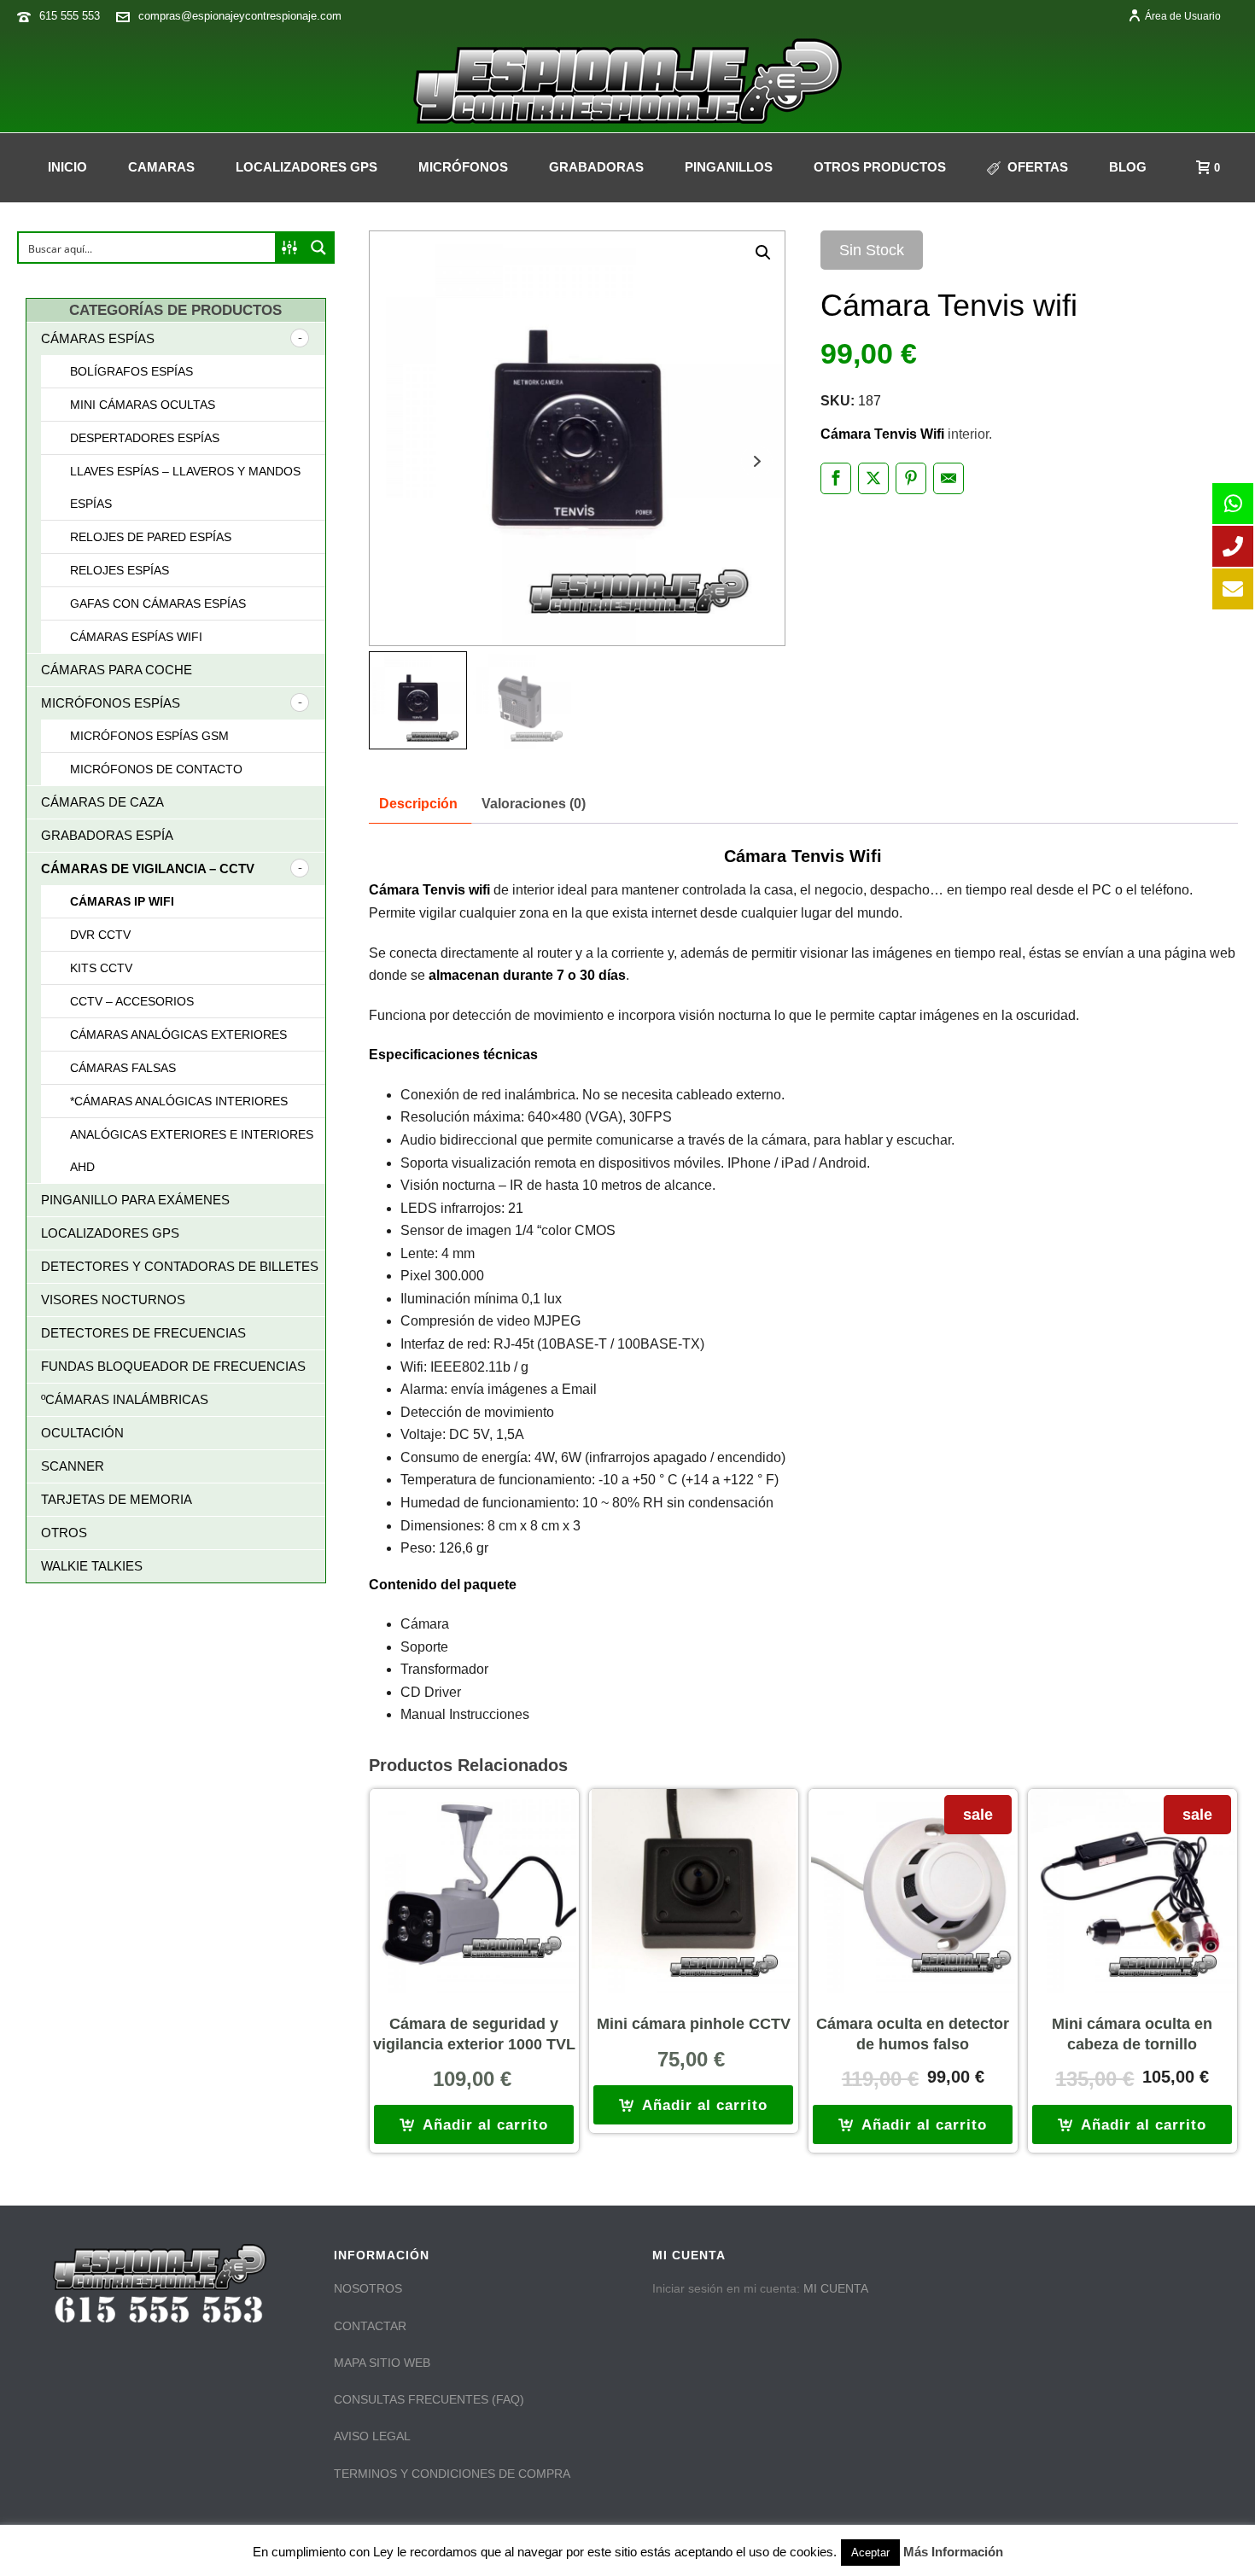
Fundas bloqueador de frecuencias (173, 1366)
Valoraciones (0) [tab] (534, 804)
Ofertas (1038, 167)
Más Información (953, 2552)
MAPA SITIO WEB (382, 2363)
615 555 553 (70, 16)
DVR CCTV (100, 935)
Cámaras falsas (123, 1068)
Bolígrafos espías (131, 371)
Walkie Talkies (92, 1566)
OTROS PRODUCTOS (880, 167)
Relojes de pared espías (151, 537)
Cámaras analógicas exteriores (178, 1034)
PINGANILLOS (729, 167)
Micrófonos (463, 167)
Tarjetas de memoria (117, 1499)
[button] (763, 253)
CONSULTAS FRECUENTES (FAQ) (429, 2399)
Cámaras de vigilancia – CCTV (148, 868)
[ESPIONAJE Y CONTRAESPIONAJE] (627, 81)
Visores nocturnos (113, 1300)
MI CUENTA (836, 2288)
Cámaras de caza (102, 802)
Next (757, 461)
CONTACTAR (370, 2326)
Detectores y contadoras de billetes (180, 1266)
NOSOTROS (368, 2288)
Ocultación (82, 1433)
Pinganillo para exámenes (135, 1200)
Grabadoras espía (107, 835)
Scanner (73, 1466)
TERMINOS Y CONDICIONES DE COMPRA (452, 2474)
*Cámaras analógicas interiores (179, 1101)
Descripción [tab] (418, 804)
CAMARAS (161, 167)
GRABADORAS (596, 167)
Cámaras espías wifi (136, 637)
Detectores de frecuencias (143, 1333)
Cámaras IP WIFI (122, 901)
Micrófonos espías (111, 703)
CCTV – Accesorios (132, 1001)
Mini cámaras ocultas (143, 405)
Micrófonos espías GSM (149, 736)
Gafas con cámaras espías (158, 603)
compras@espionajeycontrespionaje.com (240, 16)
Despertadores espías (145, 438)
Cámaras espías (98, 338)
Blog (1128, 167)
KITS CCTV (101, 968)
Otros (64, 1533)
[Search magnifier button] (318, 248)
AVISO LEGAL (372, 2436)
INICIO (67, 167)
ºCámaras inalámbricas (125, 1399)
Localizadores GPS (306, 167)
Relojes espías (120, 570)
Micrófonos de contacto (156, 769)
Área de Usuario (1183, 16)
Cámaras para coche (117, 670)
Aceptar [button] (870, 2553)
